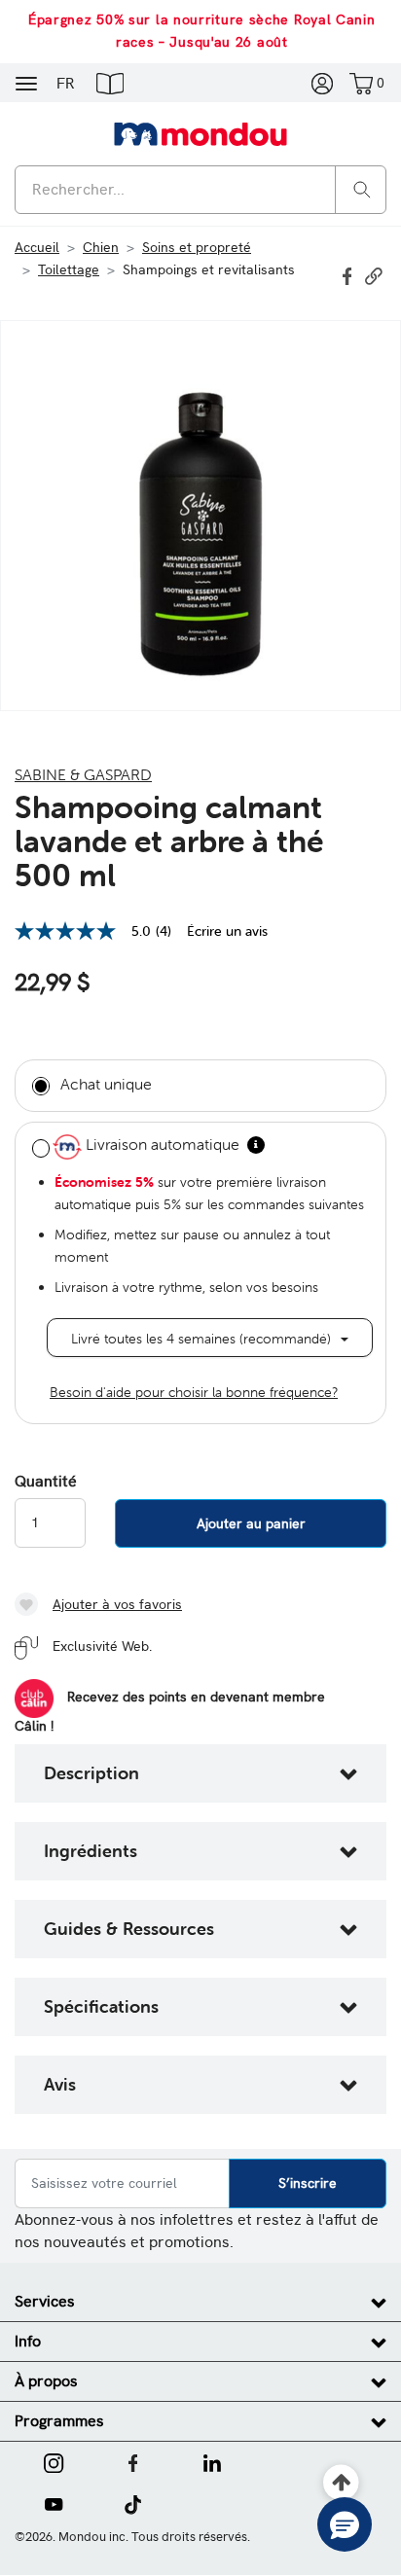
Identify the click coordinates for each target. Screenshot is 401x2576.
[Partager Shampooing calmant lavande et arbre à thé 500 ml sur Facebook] (349, 274)
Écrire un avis (227, 931)
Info (28, 2341)
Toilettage (69, 269)
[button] (110, 83)
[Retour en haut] (342, 2483)
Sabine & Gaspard (83, 774)
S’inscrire (308, 2183)
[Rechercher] (362, 188)
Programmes (59, 2421)
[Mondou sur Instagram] (54, 2461)
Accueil (37, 247)
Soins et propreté (197, 247)
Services (45, 2301)
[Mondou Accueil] (200, 133)
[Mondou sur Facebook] (133, 2461)
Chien (101, 247)
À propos (46, 2381)
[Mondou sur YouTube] (54, 2503)
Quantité (46, 1482)
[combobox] (200, 190)
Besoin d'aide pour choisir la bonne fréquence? (194, 1392)
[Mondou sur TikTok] (133, 2503)
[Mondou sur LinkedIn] (212, 2461)
